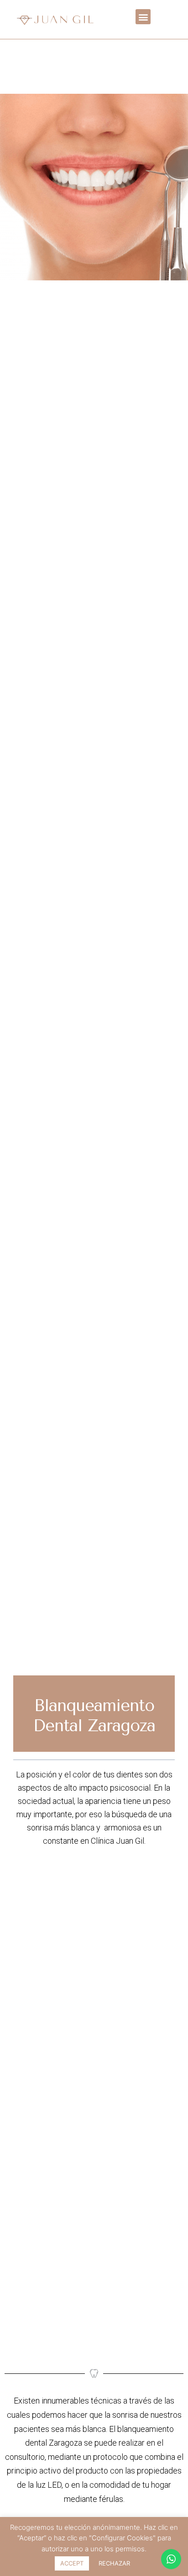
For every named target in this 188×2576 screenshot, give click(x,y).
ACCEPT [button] (72, 2563)
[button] (143, 17)
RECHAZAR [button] (114, 2563)
